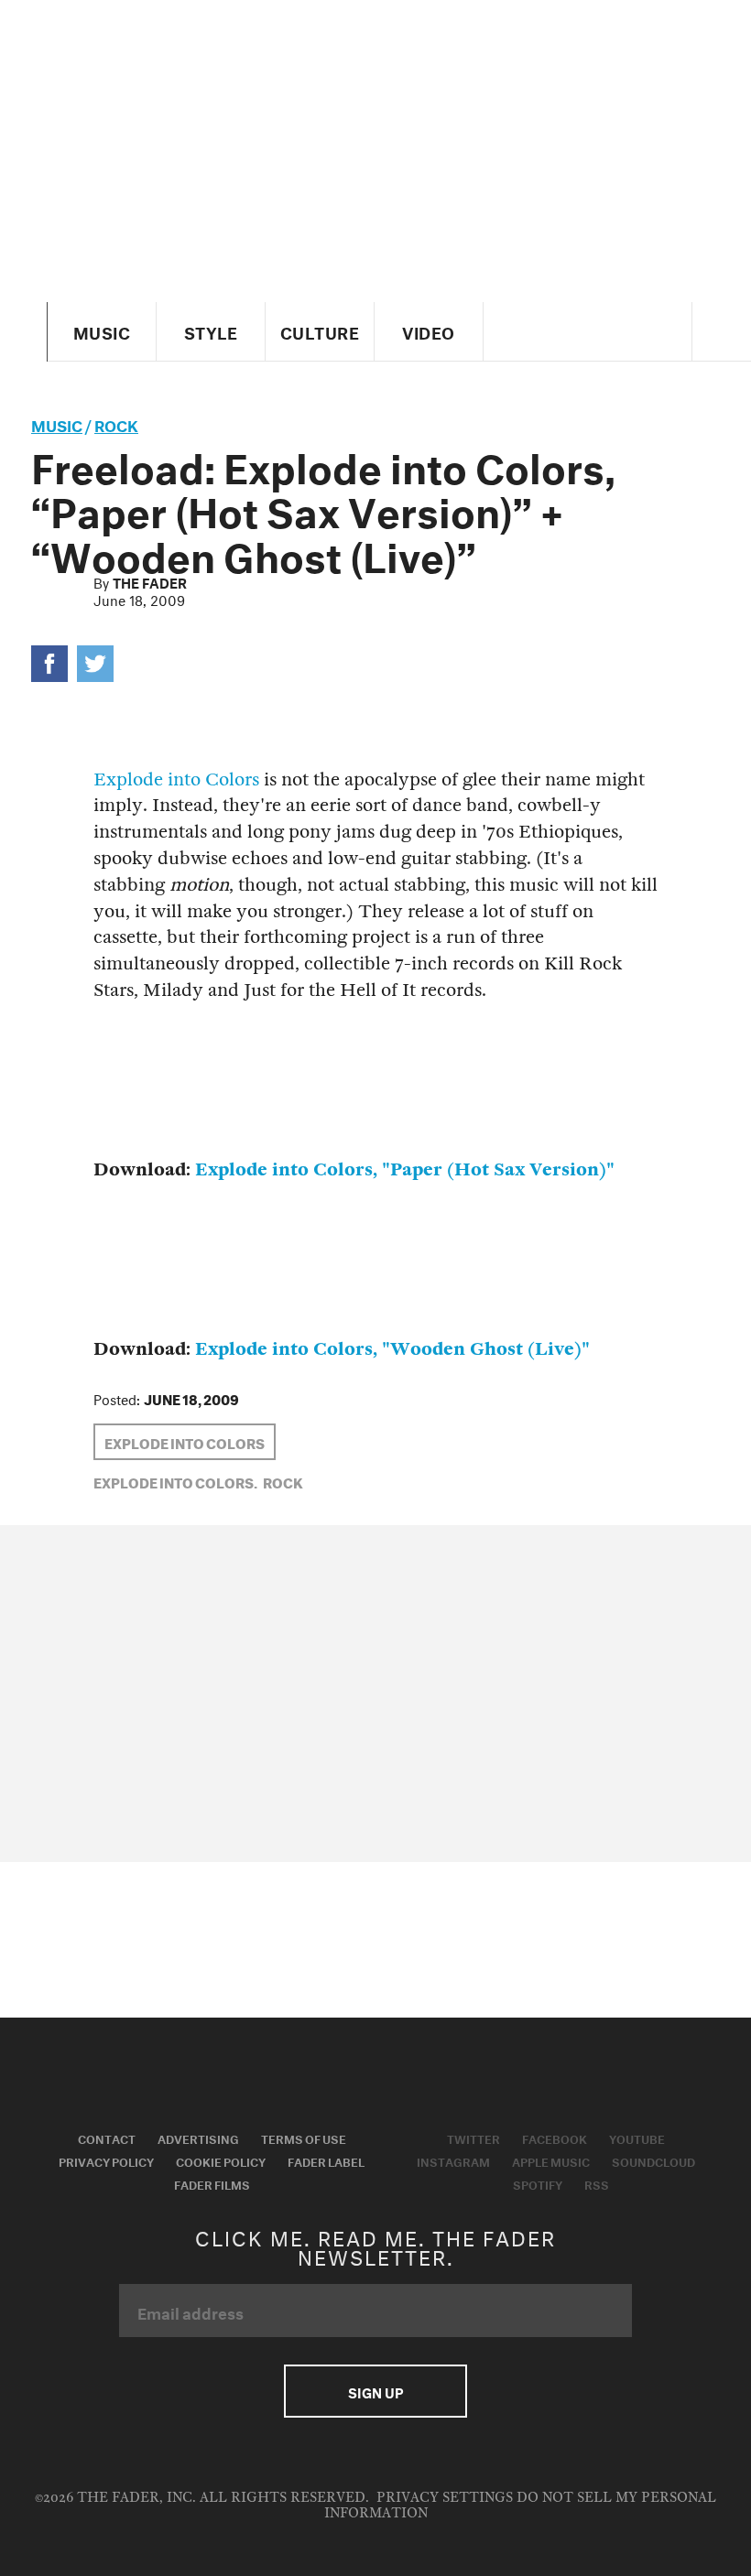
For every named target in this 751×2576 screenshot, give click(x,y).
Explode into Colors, (175, 1481)
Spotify (538, 2183)
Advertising (198, 2138)
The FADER (150, 581)
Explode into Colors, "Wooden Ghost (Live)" (392, 1349)
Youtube (637, 2138)
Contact (107, 2138)
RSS (597, 2183)
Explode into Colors (176, 779)
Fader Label (326, 2160)
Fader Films (212, 2183)
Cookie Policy (221, 2160)
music (57, 423)
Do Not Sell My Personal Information (521, 2505)
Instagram (453, 2160)
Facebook (555, 2138)
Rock (116, 423)
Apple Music (551, 2160)
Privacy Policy (106, 2160)
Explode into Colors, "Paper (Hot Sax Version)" (405, 1169)
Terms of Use (304, 2138)
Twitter (473, 2138)
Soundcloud (653, 2160)
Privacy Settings (445, 2498)
